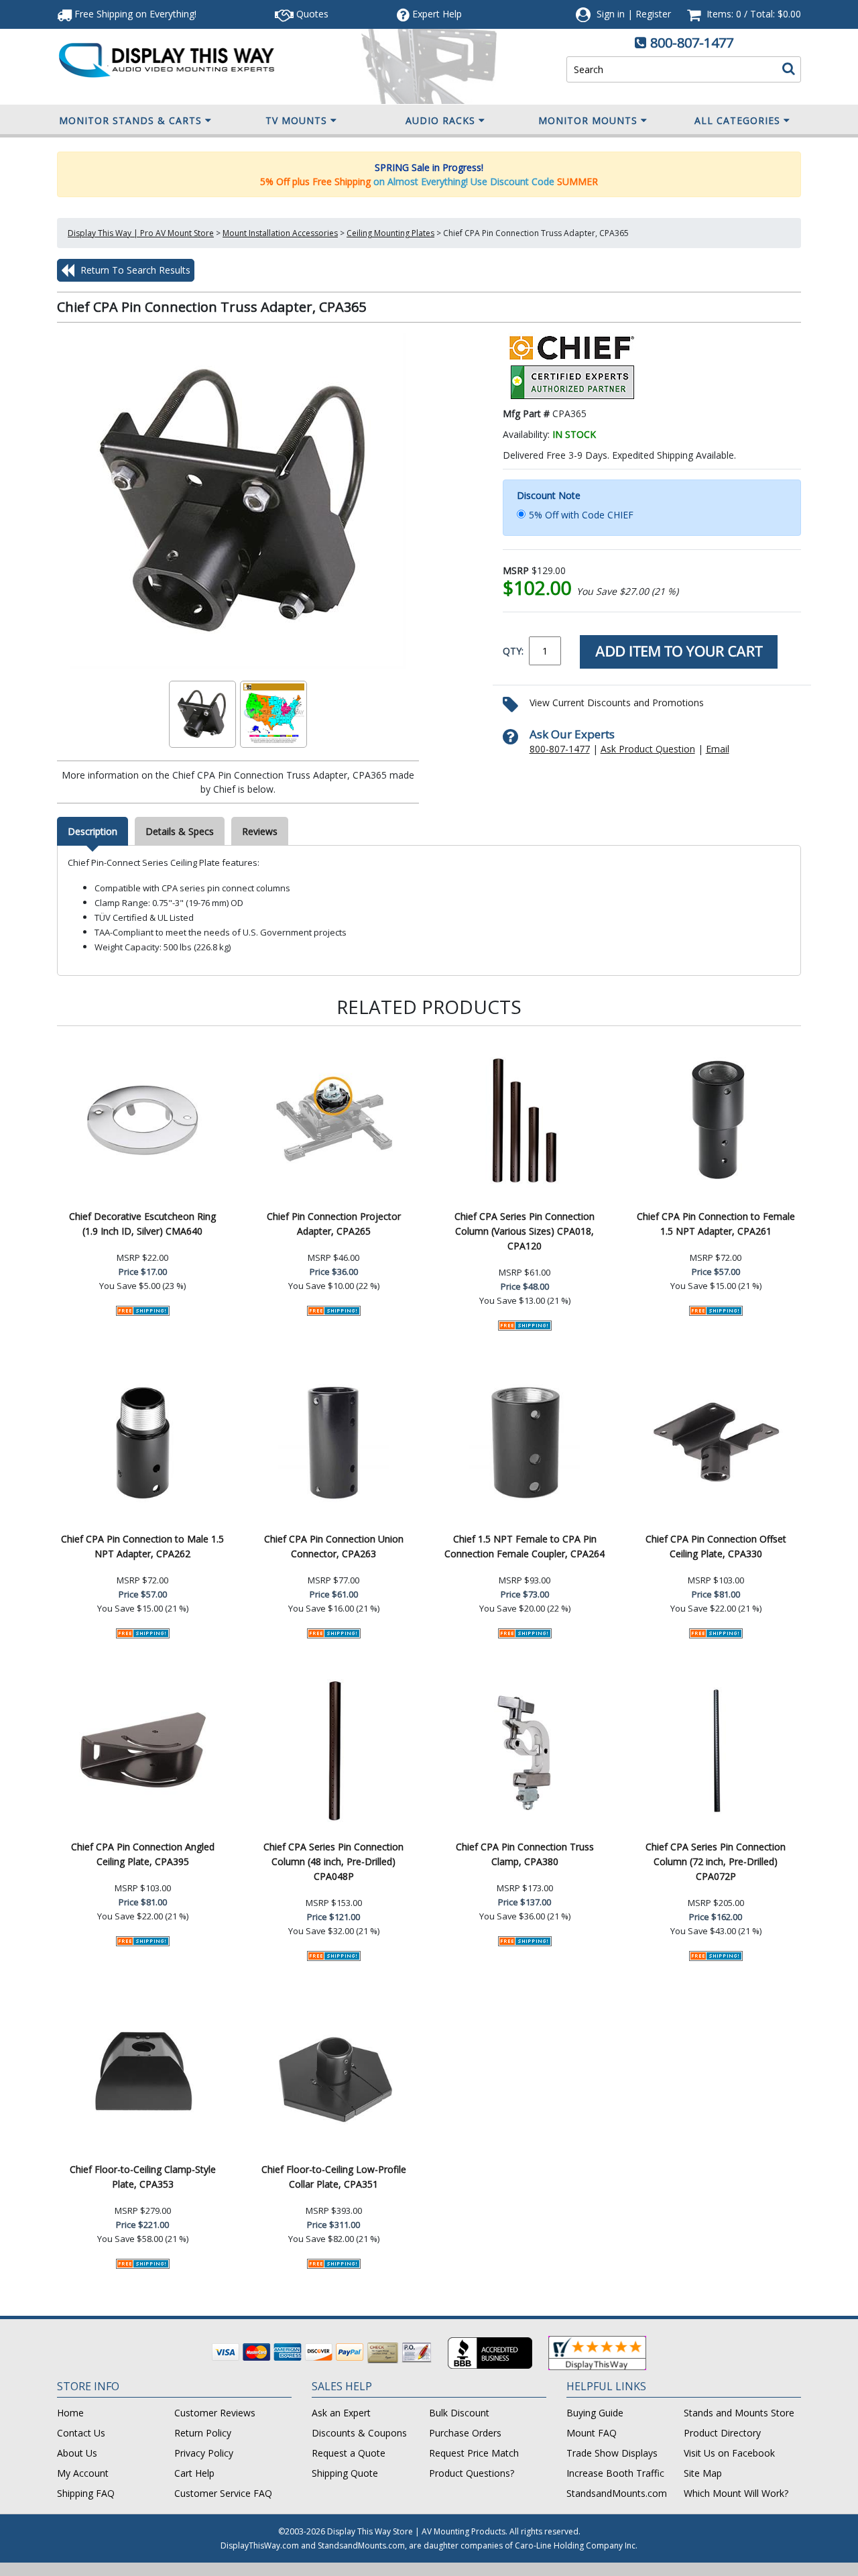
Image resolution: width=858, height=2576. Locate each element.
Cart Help (194, 2473)
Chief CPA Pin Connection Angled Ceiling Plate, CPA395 (143, 1854)
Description (93, 831)
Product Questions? (472, 2473)
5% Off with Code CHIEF (581, 515)
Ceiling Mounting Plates (390, 233)
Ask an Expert (341, 2413)
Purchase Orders (465, 2433)
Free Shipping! (134, 14)
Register (653, 14)
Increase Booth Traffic (615, 2473)
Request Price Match (474, 2453)
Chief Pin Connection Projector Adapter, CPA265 (334, 1224)
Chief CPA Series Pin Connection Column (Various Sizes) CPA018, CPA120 (525, 1231)
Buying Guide (595, 2413)
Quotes (311, 14)
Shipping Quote (345, 2473)
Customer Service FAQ (223, 2493)
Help (437, 14)
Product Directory (722, 2433)
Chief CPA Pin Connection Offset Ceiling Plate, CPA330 (716, 1546)
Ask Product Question (648, 749)
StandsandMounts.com (617, 2493)
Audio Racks (440, 120)
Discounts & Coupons (359, 2433)
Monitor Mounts (588, 120)
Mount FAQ (592, 2433)
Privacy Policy (204, 2453)
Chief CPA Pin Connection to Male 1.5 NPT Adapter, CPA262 (142, 1546)
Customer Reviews (215, 2413)
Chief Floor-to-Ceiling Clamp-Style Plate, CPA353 (143, 2177)
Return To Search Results (134, 270)
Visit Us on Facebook (729, 2453)
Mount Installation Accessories (280, 233)
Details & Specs (180, 831)
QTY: (513, 651)
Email (718, 749)
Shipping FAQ (86, 2493)
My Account (83, 2473)
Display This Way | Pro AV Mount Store (141, 233)
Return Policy (203, 2433)
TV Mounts (296, 120)
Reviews (260, 831)
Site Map (703, 2473)
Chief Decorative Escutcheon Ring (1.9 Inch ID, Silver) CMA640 (142, 1224)
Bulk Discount (459, 2413)
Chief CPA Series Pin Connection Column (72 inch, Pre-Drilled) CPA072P (716, 1861)
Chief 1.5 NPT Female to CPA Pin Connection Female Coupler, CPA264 (525, 1546)
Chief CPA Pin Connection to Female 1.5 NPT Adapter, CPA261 (716, 1224)
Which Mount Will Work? (736, 2493)
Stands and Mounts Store (739, 2413)
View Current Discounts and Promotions (617, 703)
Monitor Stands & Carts (130, 120)
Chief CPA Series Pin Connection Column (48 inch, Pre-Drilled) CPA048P (333, 1861)
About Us (77, 2453)
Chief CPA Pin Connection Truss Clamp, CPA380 (525, 1854)
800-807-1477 (692, 43)
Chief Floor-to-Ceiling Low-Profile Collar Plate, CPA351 (334, 2177)
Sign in (611, 14)
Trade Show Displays (612, 2453)
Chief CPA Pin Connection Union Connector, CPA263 (334, 1546)
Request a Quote (349, 2453)
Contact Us (81, 2433)
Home (70, 2413)
